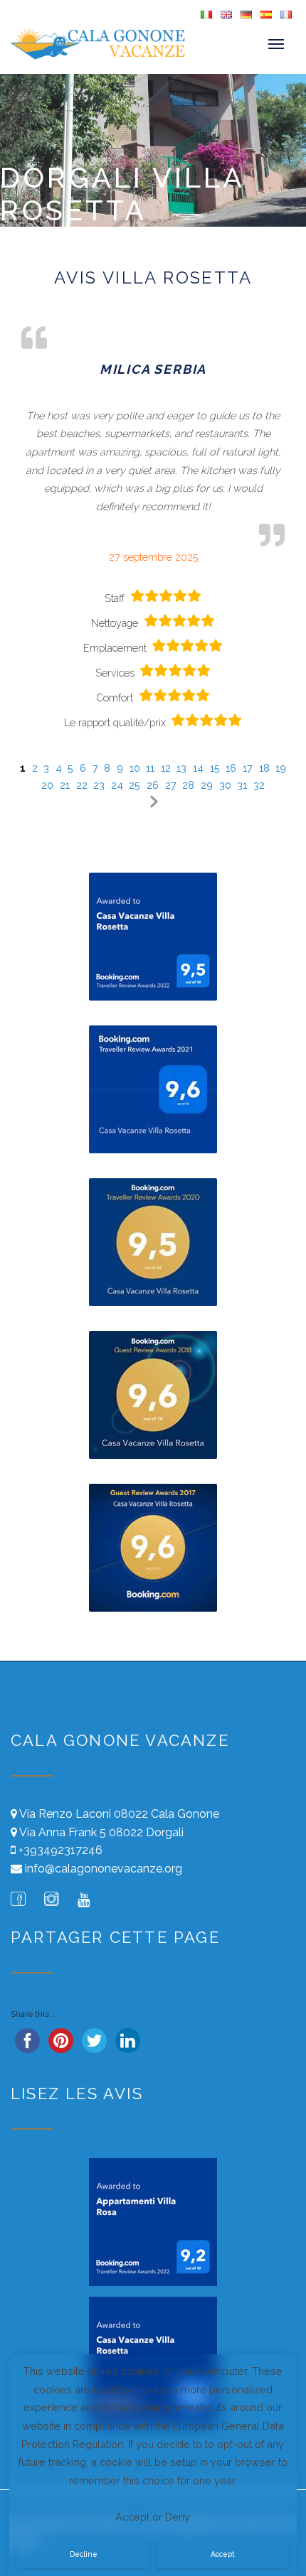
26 (153, 785)
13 (181, 768)
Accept (223, 2554)
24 (117, 785)
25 (134, 785)
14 (198, 768)
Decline (84, 2554)
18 (264, 768)
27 (171, 785)
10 (135, 768)
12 (166, 768)
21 (65, 785)
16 (231, 768)
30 (225, 785)
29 (207, 785)
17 (248, 768)
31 (242, 785)
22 (82, 785)
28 (188, 785)
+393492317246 (60, 1850)
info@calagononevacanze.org (104, 1869)
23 (99, 785)
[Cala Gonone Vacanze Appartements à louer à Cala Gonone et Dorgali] (38, 44)
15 (215, 768)
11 (150, 768)
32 (259, 785)
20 (47, 785)
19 (281, 768)
